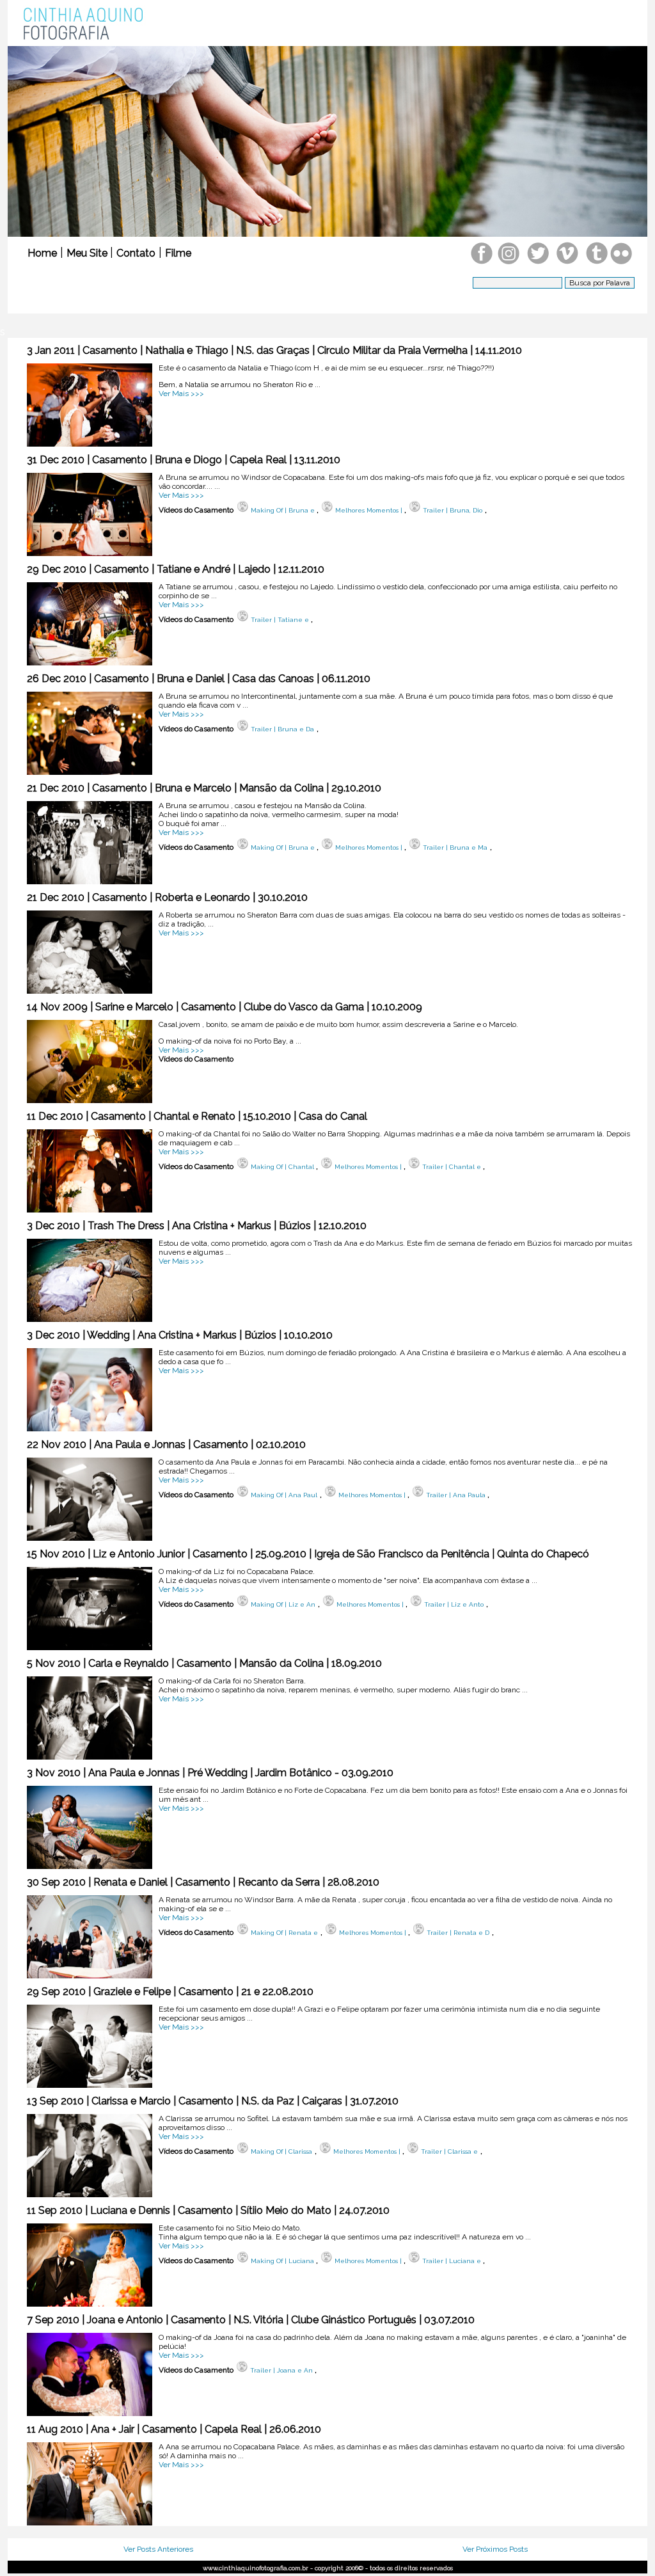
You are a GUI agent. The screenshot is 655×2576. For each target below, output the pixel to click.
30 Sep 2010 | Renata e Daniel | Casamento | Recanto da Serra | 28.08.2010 (203, 1882)
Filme (178, 253)
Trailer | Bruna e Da (281, 729)
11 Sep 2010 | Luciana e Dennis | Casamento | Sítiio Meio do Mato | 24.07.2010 (208, 2210)
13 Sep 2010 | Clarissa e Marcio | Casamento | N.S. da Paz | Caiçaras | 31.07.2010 (213, 2101)
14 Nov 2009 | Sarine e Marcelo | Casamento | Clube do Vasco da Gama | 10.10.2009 (225, 1007)
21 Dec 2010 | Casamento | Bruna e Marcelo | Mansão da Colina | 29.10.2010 (204, 788)
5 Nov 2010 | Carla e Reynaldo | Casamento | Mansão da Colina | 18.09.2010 (204, 1663)
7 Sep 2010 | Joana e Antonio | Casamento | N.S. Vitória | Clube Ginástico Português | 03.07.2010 (251, 2320)
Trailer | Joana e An (280, 2370)
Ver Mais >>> (181, 394)
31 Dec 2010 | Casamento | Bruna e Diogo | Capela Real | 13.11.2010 (184, 460)
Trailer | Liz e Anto (453, 1604)
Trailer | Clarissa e (448, 2151)
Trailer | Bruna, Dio (452, 510)
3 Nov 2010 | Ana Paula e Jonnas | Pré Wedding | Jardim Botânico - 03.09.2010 (210, 1773)
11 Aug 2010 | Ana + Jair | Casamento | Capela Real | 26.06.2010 (174, 2429)
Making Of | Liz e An (282, 1604)
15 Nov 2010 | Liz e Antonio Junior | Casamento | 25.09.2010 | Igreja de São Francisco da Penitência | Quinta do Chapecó (308, 1554)
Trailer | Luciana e (452, 2261)
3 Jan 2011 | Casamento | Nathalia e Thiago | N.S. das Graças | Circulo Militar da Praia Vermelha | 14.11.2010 (274, 350)
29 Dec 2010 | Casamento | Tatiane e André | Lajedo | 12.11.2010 (176, 569)
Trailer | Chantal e (452, 1167)
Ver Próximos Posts (495, 2549)
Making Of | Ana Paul (283, 1495)
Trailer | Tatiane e (280, 620)
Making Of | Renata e (283, 1933)
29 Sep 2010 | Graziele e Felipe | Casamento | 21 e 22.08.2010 (170, 1992)
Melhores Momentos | (369, 510)
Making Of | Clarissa (280, 2151)
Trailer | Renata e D (457, 1933)
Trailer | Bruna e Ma (454, 847)
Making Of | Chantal (282, 1167)
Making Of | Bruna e (283, 510)
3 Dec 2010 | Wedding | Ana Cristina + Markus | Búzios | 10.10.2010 (180, 1335)
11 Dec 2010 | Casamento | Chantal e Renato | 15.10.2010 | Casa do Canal (197, 1116)
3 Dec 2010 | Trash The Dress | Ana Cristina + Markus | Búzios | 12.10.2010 (197, 1226)
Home (42, 253)
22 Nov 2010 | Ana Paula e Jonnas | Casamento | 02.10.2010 (166, 1444)
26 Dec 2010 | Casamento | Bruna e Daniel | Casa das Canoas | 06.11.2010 (199, 679)
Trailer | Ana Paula (456, 1495)
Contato (136, 253)
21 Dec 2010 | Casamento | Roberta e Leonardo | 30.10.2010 (167, 897)
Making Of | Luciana (282, 2261)
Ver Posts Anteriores (158, 2549)
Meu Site (88, 253)
